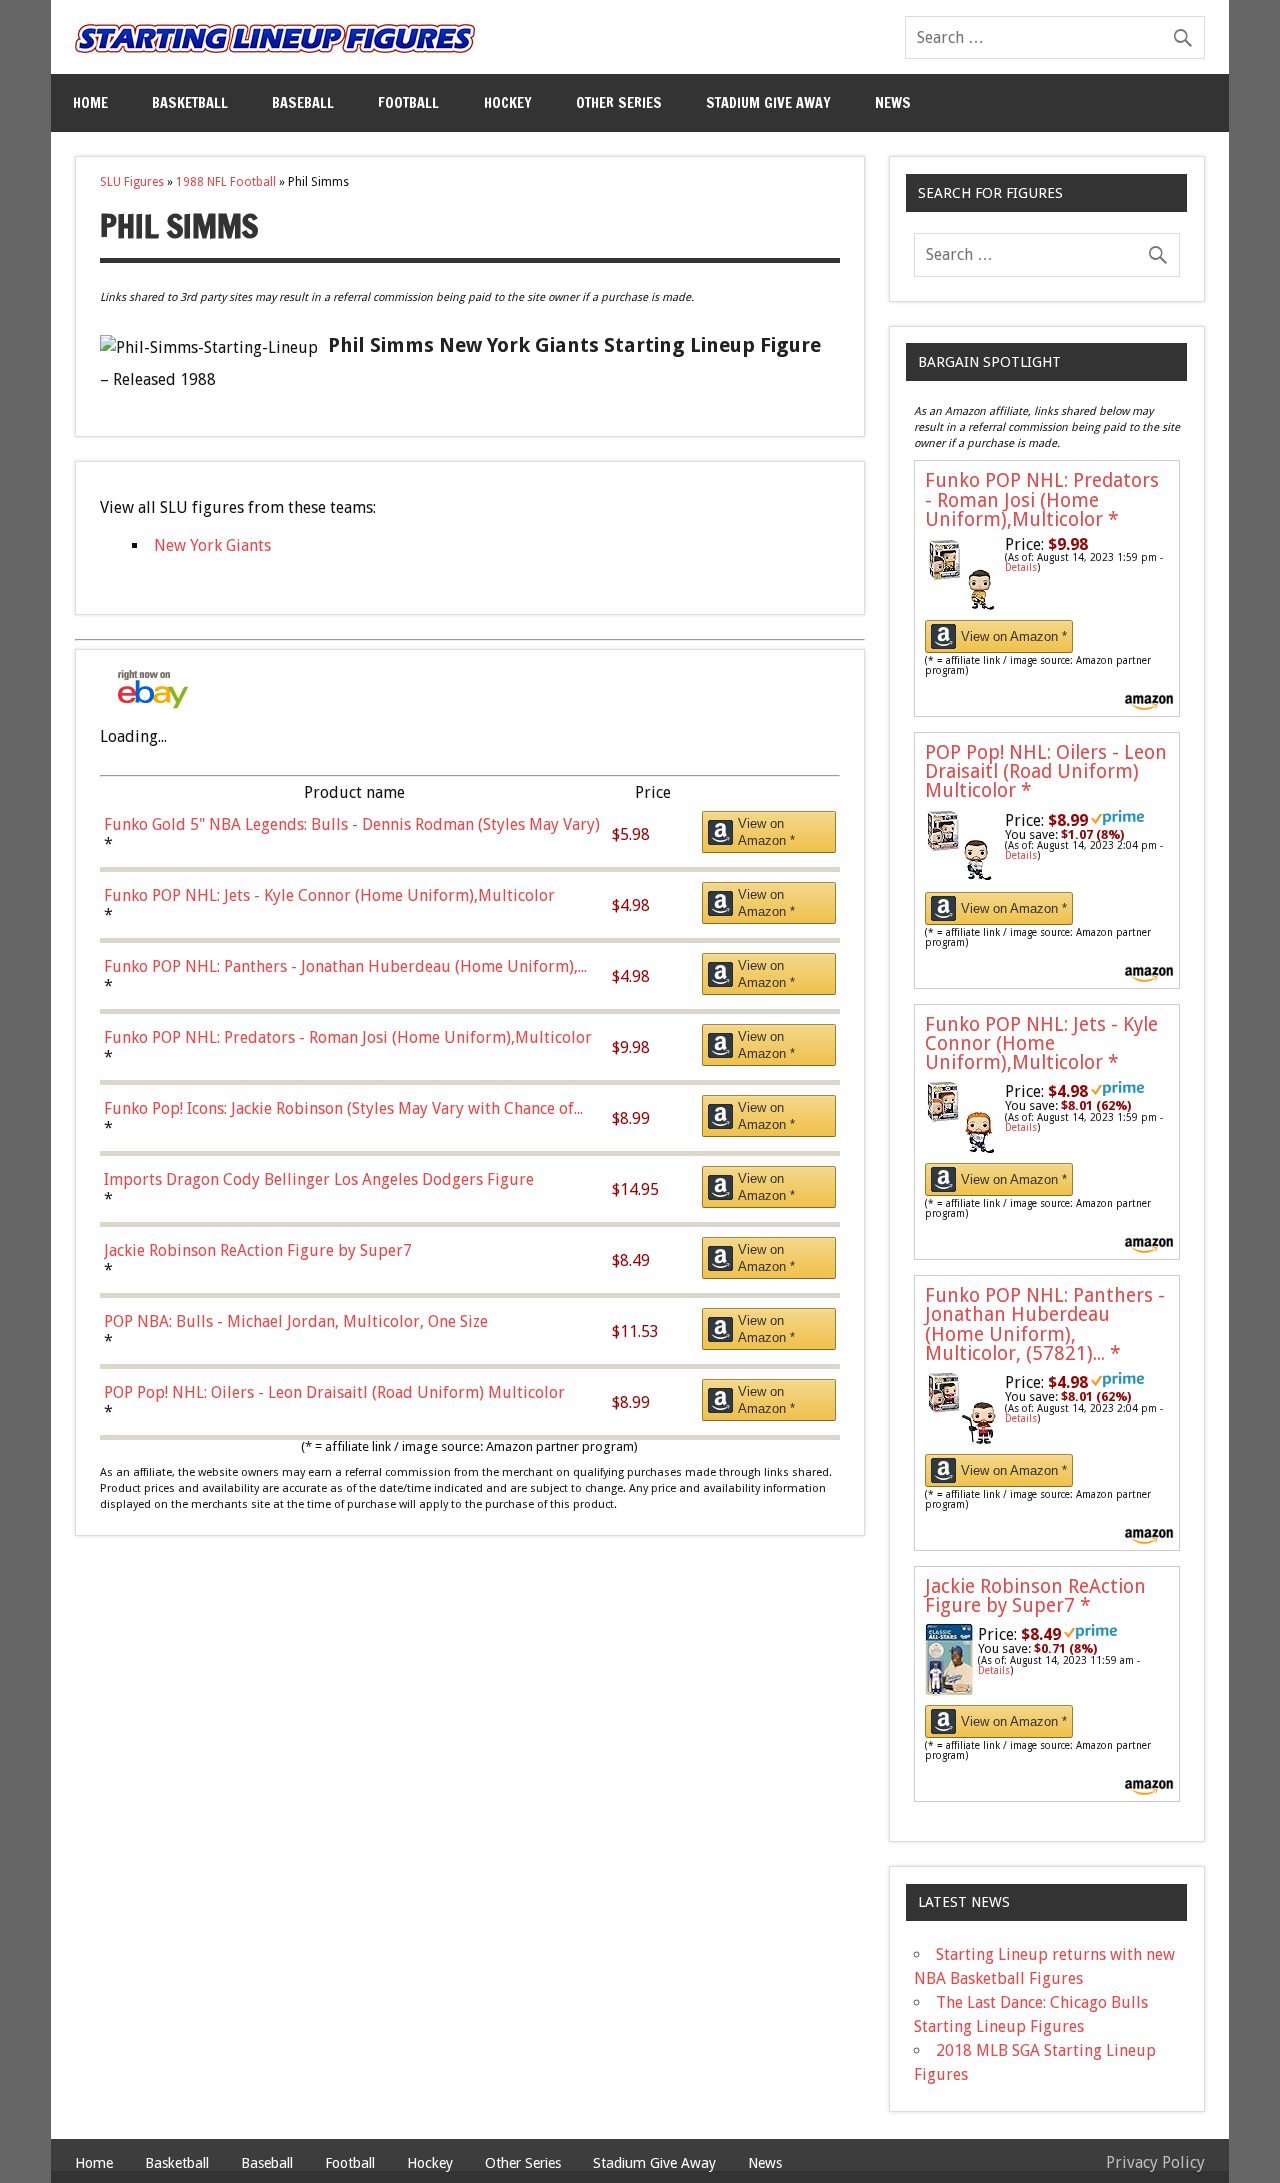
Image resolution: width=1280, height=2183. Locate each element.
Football (408, 102)
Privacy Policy (1155, 2162)
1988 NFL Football (226, 182)
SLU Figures (132, 182)
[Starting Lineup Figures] (275, 38)
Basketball (190, 102)
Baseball (303, 102)
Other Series (619, 102)
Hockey (508, 102)
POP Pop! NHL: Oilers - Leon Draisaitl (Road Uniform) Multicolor (1046, 771)
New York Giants (212, 545)
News (893, 102)
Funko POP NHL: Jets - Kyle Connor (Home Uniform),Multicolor (1041, 1043)
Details (1021, 567)
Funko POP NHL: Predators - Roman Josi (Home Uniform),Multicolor (1042, 499)
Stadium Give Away (768, 102)
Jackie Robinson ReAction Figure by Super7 (1035, 1596)
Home (90, 102)
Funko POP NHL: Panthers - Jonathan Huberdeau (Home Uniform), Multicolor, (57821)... (1045, 1324)
